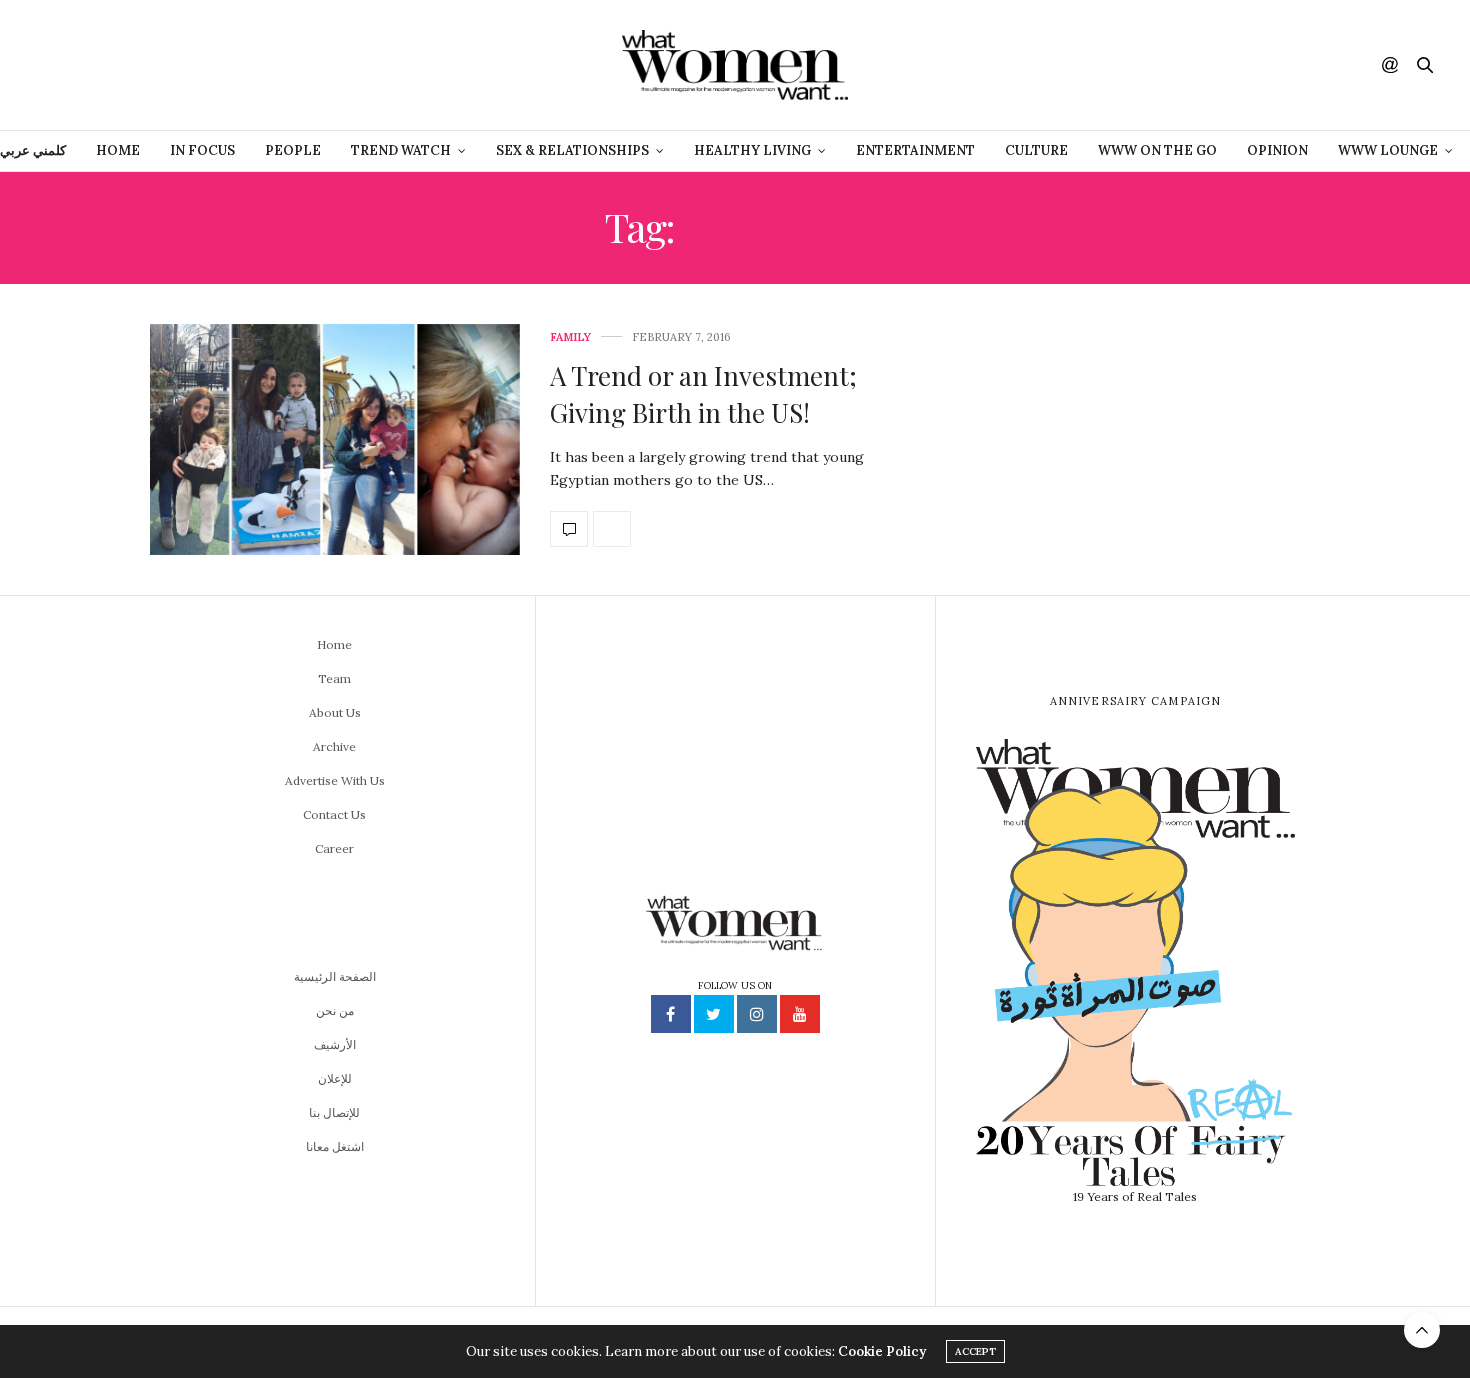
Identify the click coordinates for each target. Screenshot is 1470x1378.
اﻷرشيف (335, 1044)
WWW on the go (1157, 150)
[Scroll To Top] (1422, 1330)
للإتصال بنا (334, 1112)
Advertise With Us (335, 780)
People (293, 150)
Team (334, 678)
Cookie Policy (882, 1351)
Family (570, 337)
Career (334, 848)
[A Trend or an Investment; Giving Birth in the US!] (335, 439)
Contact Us (334, 814)
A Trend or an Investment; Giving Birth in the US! (703, 393)
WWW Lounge (1388, 150)
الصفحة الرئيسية (335, 976)
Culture (1036, 150)
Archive (334, 746)
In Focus (202, 150)
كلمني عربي (33, 150)
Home (118, 150)
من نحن (335, 1010)
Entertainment (915, 150)
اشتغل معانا (335, 1146)
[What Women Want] (734, 65)
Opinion (1277, 150)
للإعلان (335, 1078)
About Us (335, 712)
